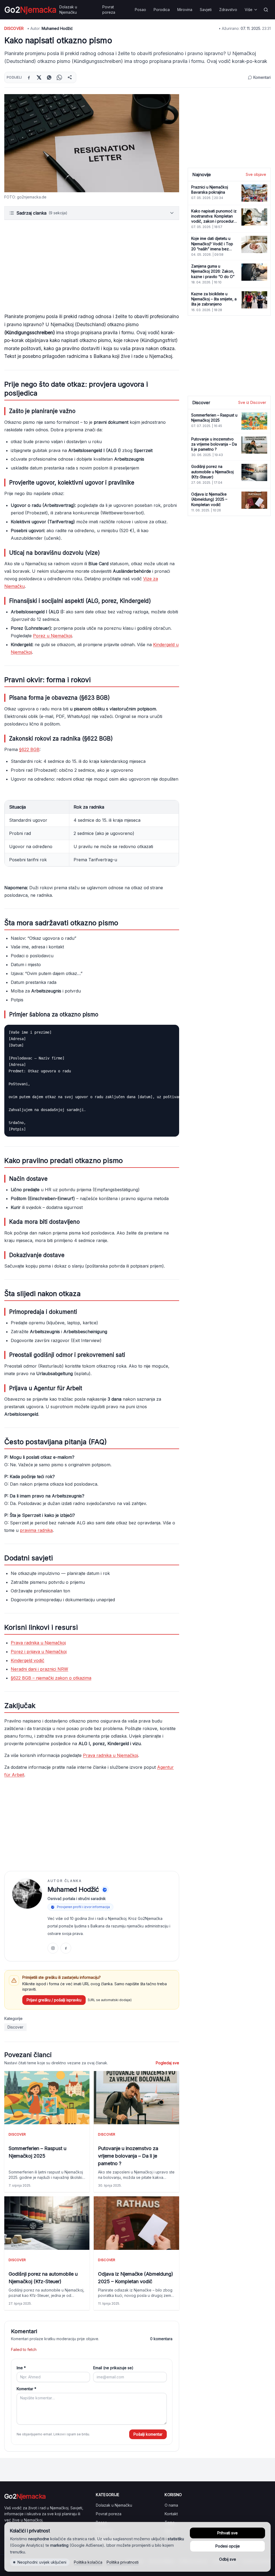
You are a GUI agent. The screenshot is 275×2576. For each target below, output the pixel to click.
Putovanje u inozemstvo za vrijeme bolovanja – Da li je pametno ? (128, 2156)
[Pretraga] (266, 10)
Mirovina (185, 10)
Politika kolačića (88, 2562)
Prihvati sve (227, 2533)
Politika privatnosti (123, 2562)
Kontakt (171, 2514)
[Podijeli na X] (39, 77)
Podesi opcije (228, 2546)
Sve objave (256, 174)
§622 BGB (29, 749)
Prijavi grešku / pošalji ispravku (54, 2000)
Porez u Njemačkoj (53, 636)
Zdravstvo (228, 10)
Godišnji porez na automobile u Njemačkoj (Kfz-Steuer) (43, 2278)
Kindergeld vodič (28, 1660)
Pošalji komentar (148, 2434)
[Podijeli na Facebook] (29, 77)
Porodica (162, 10)
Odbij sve (228, 2559)
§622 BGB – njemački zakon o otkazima (51, 1678)
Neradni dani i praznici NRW (39, 1669)
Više (249, 10)
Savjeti (206, 10)
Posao (140, 10)
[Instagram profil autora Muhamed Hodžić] (53, 1948)
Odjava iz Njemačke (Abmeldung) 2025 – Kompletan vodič (136, 2278)
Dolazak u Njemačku (68, 10)
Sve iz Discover (252, 402)
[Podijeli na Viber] (49, 77)
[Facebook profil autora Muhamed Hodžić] (66, 1948)
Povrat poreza (109, 10)
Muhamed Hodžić (57, 28)
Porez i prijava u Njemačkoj (39, 1652)
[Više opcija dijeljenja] (70, 77)
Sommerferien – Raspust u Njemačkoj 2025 (37, 2152)
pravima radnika (36, 1530)
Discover (14, 28)
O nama (171, 2505)
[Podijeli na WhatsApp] (59, 77)
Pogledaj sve (167, 2063)
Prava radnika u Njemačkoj (38, 1643)
